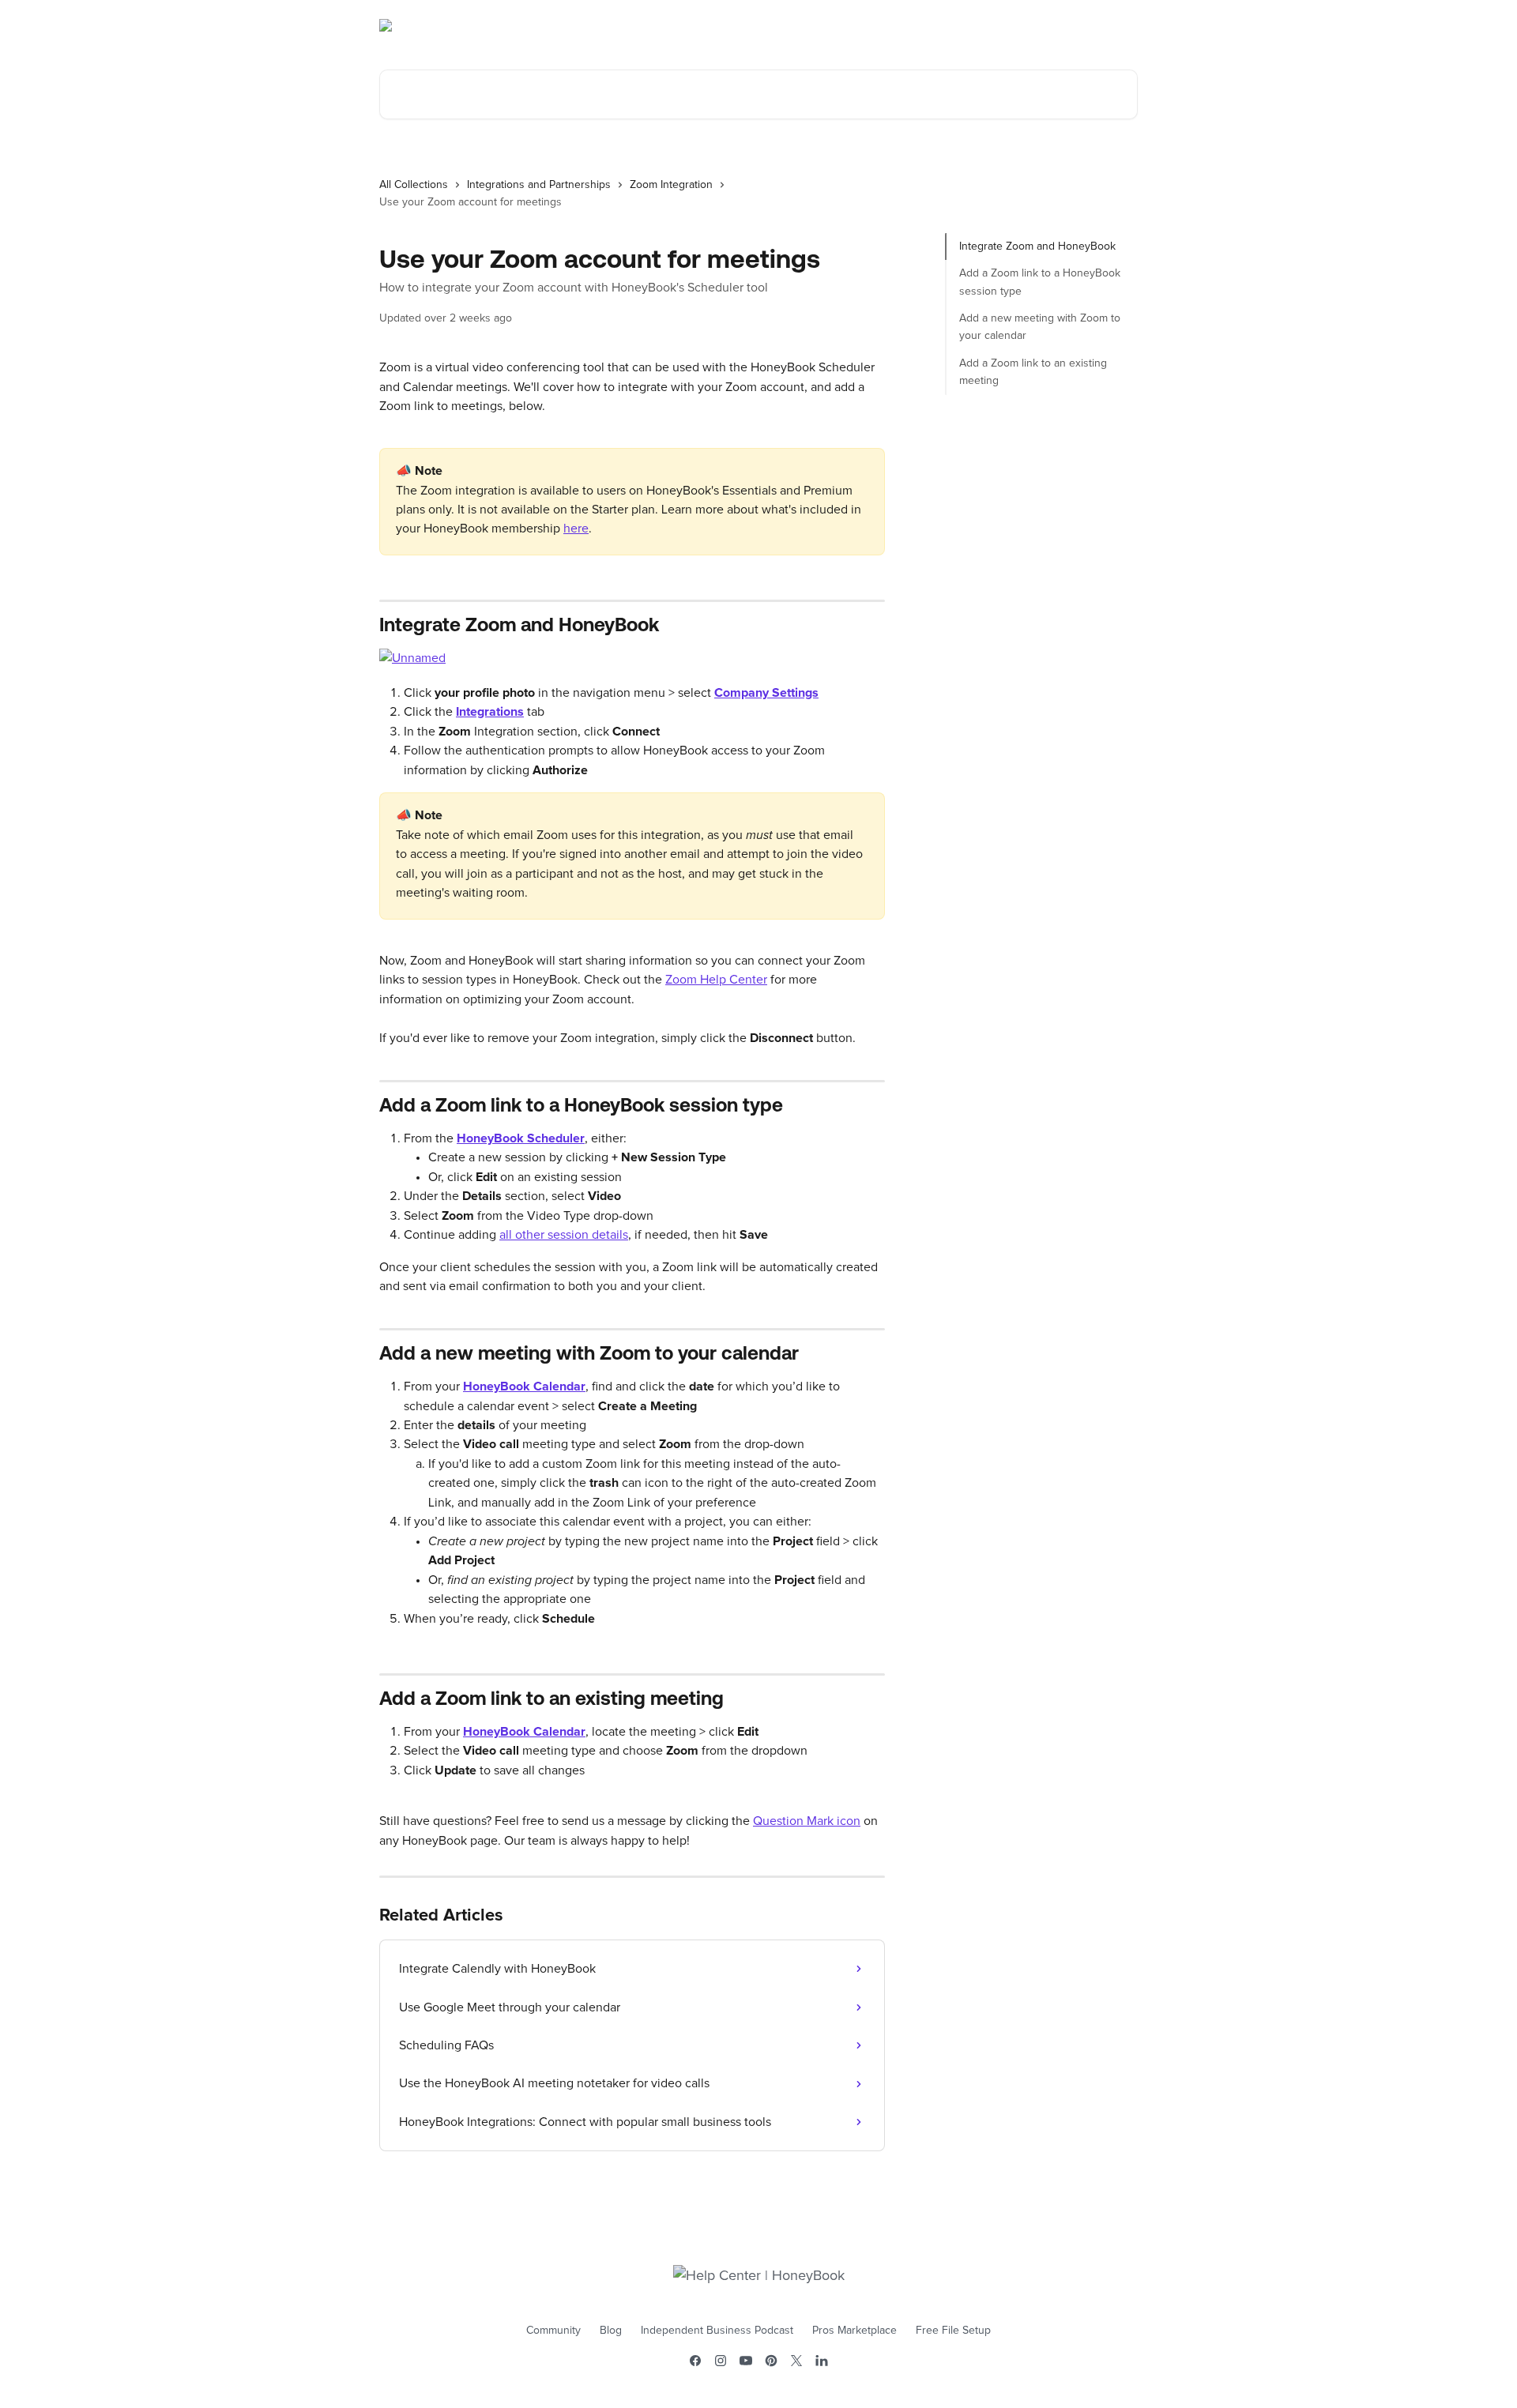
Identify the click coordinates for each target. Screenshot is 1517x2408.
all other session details (564, 1235)
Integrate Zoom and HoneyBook (1037, 246)
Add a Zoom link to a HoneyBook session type (1040, 282)
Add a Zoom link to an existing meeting (1033, 372)
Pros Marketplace (854, 2331)
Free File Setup (953, 2331)
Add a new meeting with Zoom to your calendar (1040, 327)
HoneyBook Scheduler (521, 1138)
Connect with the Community (1054, 25)
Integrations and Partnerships (539, 185)
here (576, 529)
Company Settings (766, 693)
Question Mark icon (807, 1821)
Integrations (490, 712)
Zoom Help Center (716, 980)
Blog (611, 2331)
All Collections (414, 185)
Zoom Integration (671, 185)
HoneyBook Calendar (524, 1386)
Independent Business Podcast (717, 2331)
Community (553, 2331)
